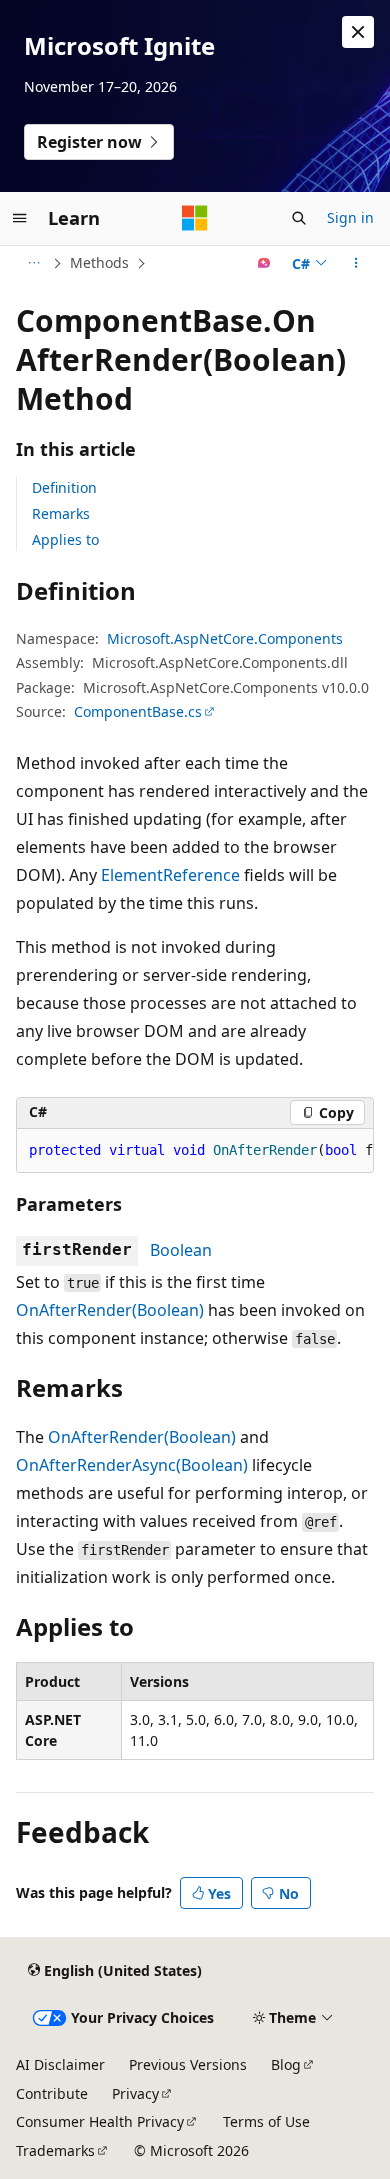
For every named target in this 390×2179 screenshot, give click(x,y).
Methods (99, 262)
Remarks (61, 513)
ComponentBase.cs (138, 711)
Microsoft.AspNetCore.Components (225, 638)
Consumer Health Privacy (100, 2121)
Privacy (135, 2093)
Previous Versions (188, 2064)
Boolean (181, 1250)
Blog (286, 2064)
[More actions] (356, 263)
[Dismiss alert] (358, 32)
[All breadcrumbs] (33, 263)
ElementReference (170, 875)
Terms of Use (266, 2121)
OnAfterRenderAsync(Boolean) (132, 1465)
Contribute (52, 2093)
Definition (64, 487)
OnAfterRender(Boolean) (110, 1310)
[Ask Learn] (264, 263)
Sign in (350, 217)
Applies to (65, 539)
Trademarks (55, 2150)
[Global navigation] (20, 218)
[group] (195, 1151)
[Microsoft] (195, 218)
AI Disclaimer (60, 2064)
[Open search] (299, 218)
